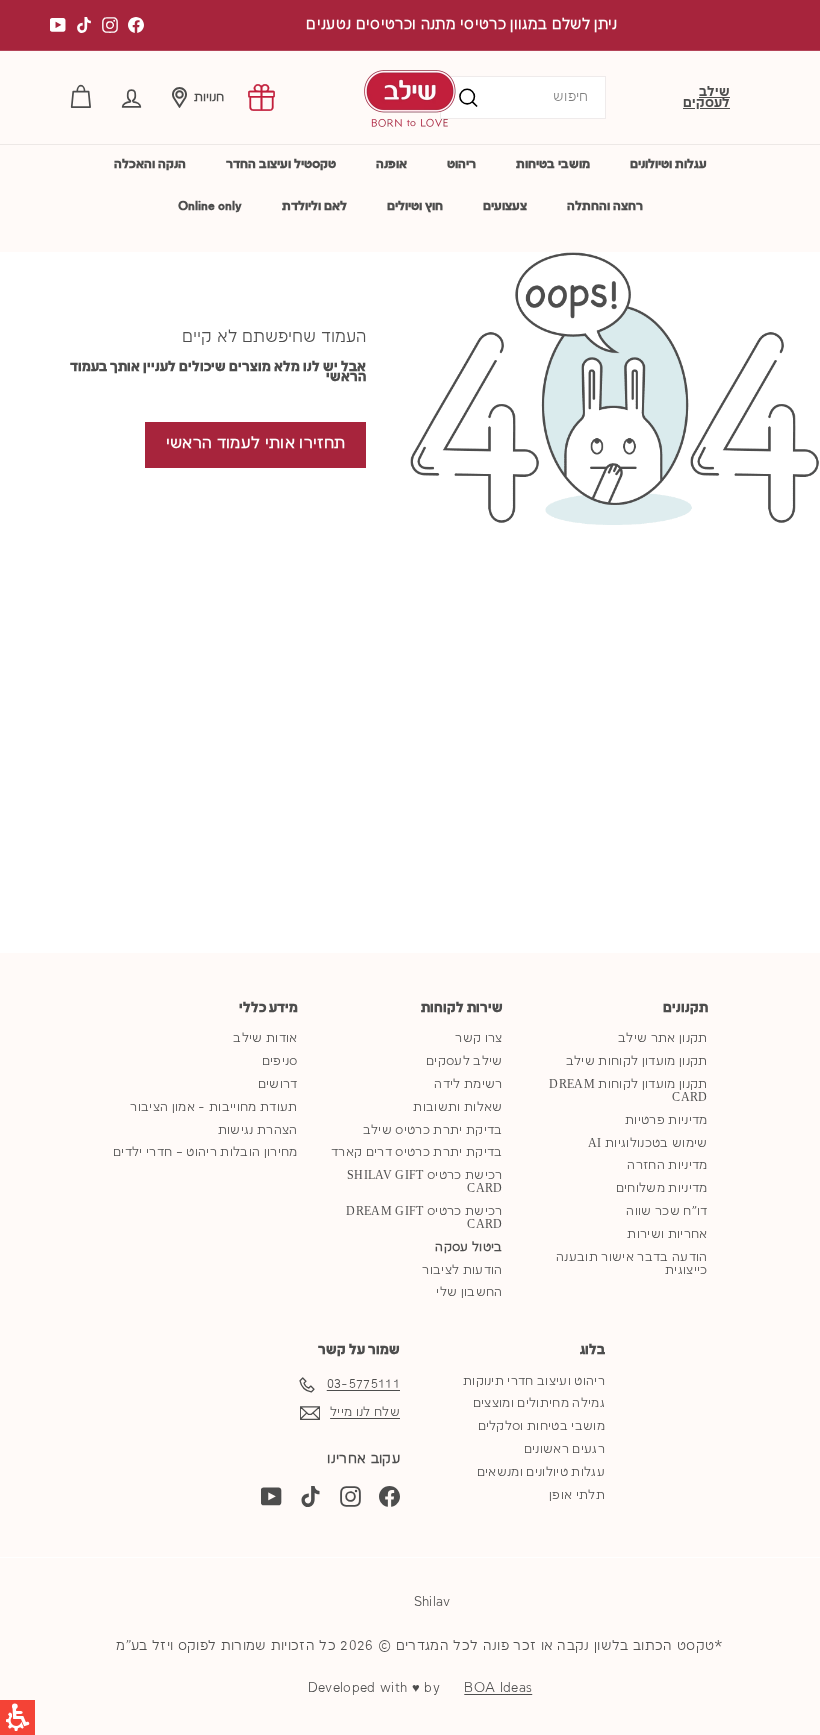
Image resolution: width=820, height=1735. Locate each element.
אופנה (391, 164)
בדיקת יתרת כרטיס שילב (433, 1130)
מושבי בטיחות (553, 164)
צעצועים (505, 206)
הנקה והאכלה (150, 164)
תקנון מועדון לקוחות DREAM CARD (628, 1091)
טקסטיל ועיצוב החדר (281, 164)
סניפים (280, 1061)
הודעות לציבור (462, 1270)
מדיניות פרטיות (666, 1120)
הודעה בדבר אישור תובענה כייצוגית (631, 1264)
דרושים (278, 1084)
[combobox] (523, 97)
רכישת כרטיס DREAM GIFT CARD (424, 1218)
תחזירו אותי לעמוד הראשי (255, 444)
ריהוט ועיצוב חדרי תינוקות (534, 1381)
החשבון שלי (469, 1292)
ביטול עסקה (468, 1247)
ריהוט (461, 164)
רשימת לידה (468, 1084)
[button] (131, 97)
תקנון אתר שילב (663, 1038)
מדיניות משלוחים (662, 1188)
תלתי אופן (577, 1495)
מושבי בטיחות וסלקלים (542, 1426)
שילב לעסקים (706, 97)
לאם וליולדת (314, 206)
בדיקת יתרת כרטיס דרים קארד (416, 1152)
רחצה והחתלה (605, 206)
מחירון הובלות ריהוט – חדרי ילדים (205, 1152)
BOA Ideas (498, 1688)
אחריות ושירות (667, 1234)
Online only (210, 206)
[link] (261, 97)
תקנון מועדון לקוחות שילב (637, 1061)
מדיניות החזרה (667, 1165)
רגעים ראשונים (564, 1449)
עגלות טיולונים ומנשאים (541, 1472)
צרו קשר (478, 1038)
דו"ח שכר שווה (666, 1211)
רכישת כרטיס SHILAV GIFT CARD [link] (424, 1182)
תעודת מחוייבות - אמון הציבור (213, 1107)
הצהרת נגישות (258, 1130)
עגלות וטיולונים (668, 164)
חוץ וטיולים (415, 206)
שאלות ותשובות (457, 1107)
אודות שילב (265, 1038)
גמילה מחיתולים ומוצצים (539, 1403)
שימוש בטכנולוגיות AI (648, 1143)
